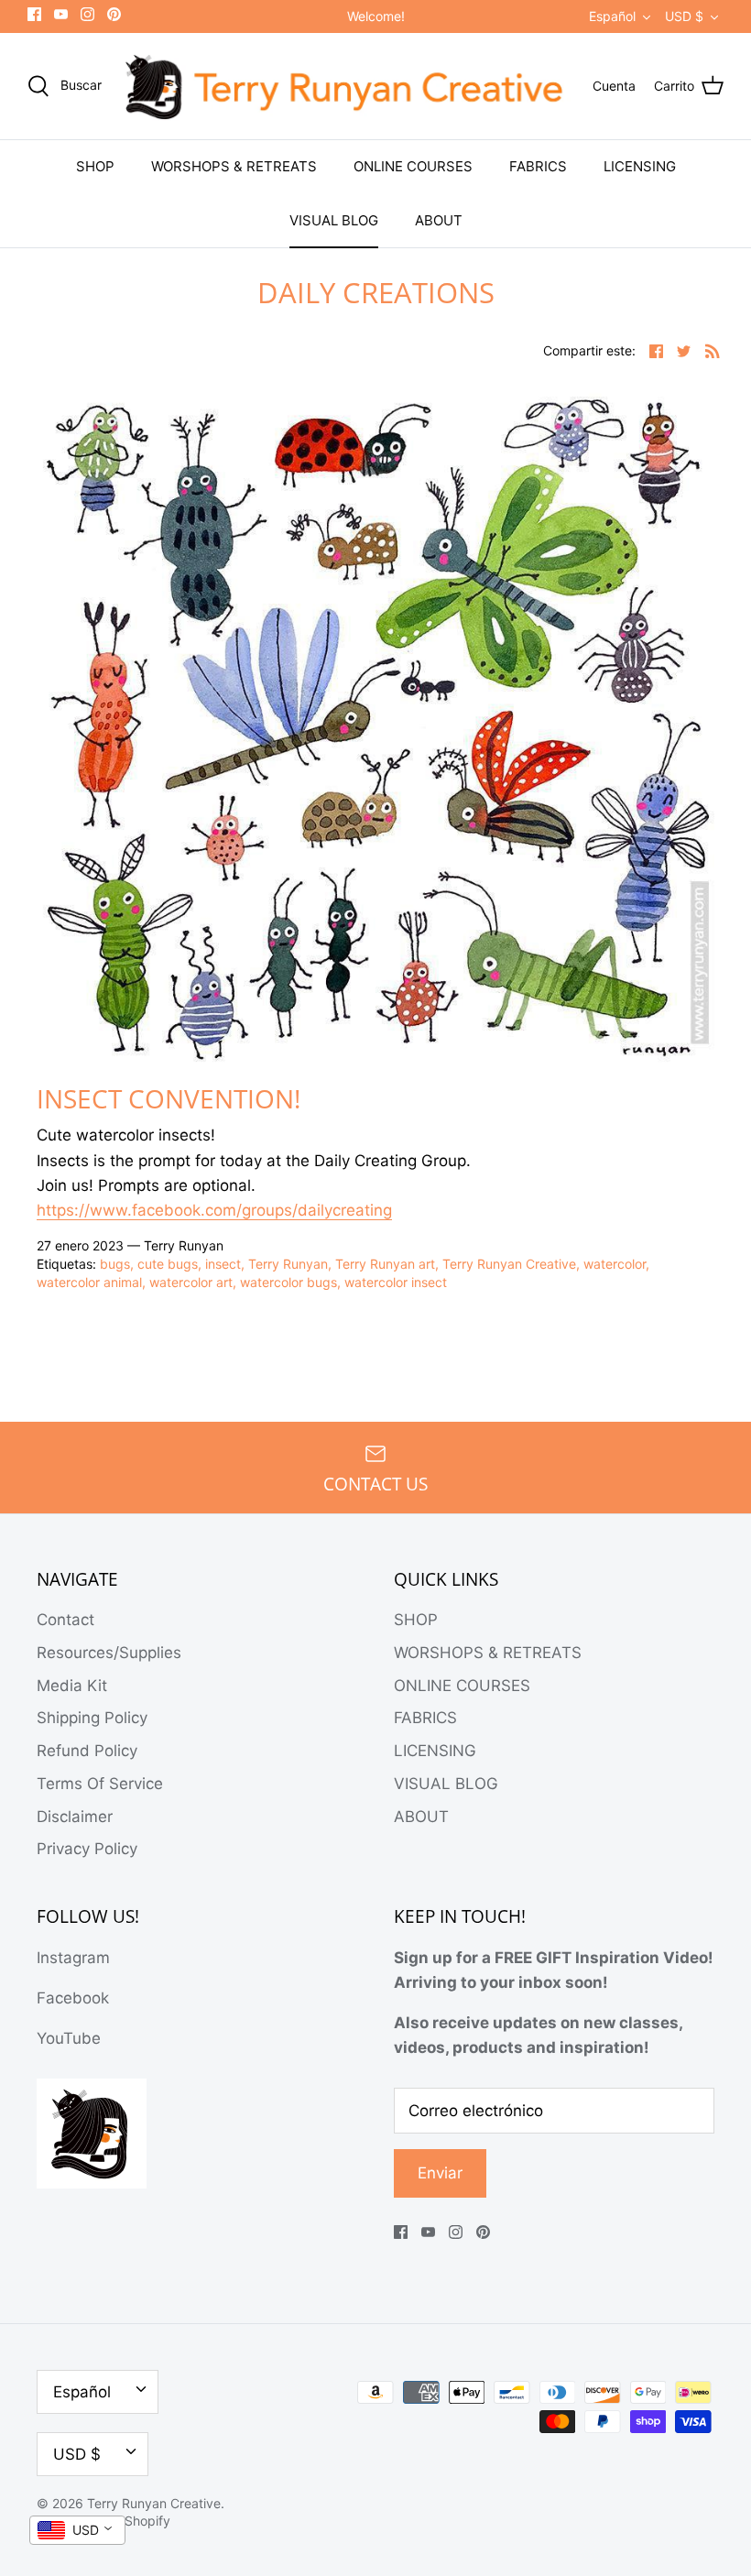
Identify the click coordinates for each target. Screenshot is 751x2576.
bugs (115, 1264)
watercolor (615, 1264)
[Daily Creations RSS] (713, 350)
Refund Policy (87, 1751)
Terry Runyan (288, 1264)
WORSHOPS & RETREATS (234, 166)
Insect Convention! (169, 1098)
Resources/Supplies (109, 1653)
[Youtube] (61, 14)
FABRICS (538, 166)
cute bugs (168, 1264)
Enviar (440, 2173)
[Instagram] (87, 14)
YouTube (69, 2038)
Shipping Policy (92, 1718)
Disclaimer (75, 1817)
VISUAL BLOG (334, 220)
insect (223, 1264)
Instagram (73, 1958)
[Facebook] (34, 14)
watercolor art (191, 1282)
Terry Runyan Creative (509, 1264)
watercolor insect (396, 1282)
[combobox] (77, 2530)
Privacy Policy (87, 1849)
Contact (65, 1620)
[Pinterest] (114, 14)
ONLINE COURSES (413, 166)
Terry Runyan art (385, 1264)
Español (612, 16)
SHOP (95, 166)
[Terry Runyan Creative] (347, 87)
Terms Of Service (100, 1784)
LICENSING (640, 166)
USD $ (684, 16)
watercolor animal (89, 1282)
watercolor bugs (288, 1282)
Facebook (73, 1998)
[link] (214, 1211)
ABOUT (439, 220)
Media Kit (72, 1686)
